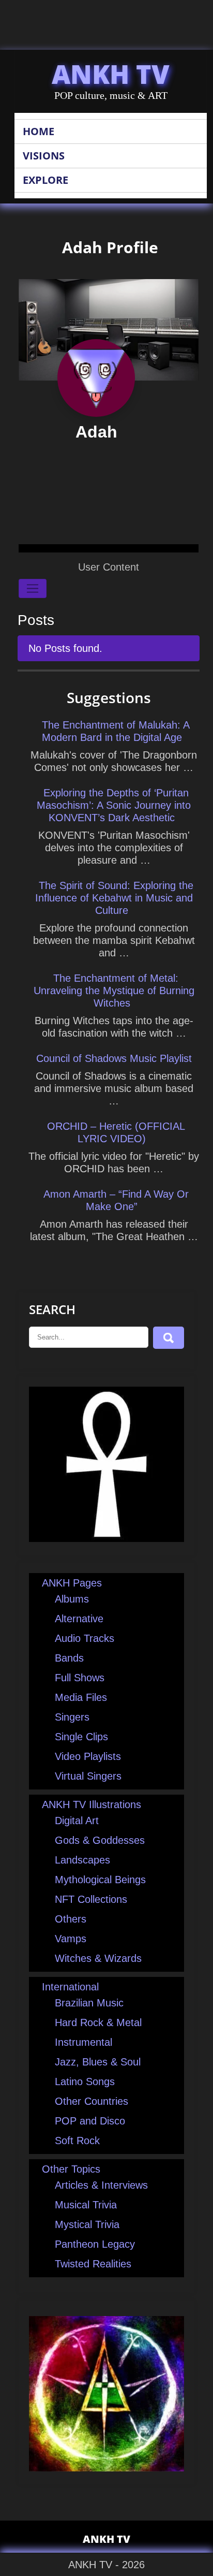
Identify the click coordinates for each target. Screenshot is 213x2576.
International (70, 1987)
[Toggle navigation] (33, 589)
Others (71, 1919)
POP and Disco (90, 2121)
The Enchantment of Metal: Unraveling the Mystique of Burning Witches (114, 991)
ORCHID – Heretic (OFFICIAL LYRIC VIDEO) (116, 1132)
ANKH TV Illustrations (92, 1804)
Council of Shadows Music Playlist (114, 1058)
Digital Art (77, 1821)
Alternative (79, 1619)
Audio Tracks (85, 1638)
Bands (69, 1658)
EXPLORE (45, 180)
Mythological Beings (100, 1880)
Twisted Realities (93, 2264)
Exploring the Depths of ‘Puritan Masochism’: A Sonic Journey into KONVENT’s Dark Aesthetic (114, 805)
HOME (39, 131)
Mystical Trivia (87, 2224)
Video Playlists (88, 1756)
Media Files (81, 1697)
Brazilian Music (89, 2003)
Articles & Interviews (101, 2185)
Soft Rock (77, 2141)
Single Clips (81, 1737)
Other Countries (92, 2101)
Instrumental (83, 2042)
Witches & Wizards (98, 1958)
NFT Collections (91, 1899)
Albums (72, 1599)
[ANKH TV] (106, 1538)
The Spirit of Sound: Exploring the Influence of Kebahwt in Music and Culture (114, 898)
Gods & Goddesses (100, 1840)
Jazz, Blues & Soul (98, 2062)
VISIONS (44, 156)
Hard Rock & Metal (98, 2022)
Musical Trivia (86, 2205)
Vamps (71, 1939)
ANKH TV (111, 74)
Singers (72, 1717)
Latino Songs (85, 2082)
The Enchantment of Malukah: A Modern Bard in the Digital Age (116, 731)
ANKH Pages (72, 1583)
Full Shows (80, 1678)
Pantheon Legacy (95, 2244)
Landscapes (82, 1860)
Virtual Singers (88, 1776)
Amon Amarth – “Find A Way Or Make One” (116, 1200)
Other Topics (71, 2169)
